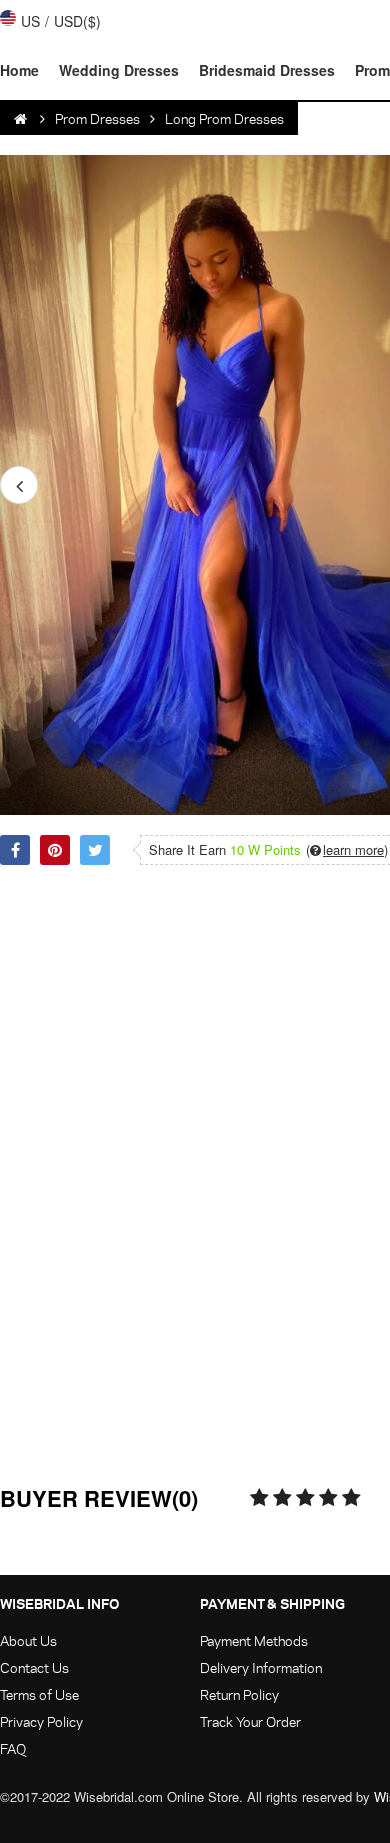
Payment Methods (254, 1640)
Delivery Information (261, 1667)
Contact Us (34, 1667)
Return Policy (239, 1694)
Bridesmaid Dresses (267, 70)
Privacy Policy (41, 1721)
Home (19, 70)
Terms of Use (39, 1694)
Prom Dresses (97, 118)
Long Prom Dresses (224, 118)
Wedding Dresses (119, 70)
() (347, 850)
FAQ (13, 1748)
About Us (28, 1640)
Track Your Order (250, 1721)
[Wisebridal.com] (22, 119)
